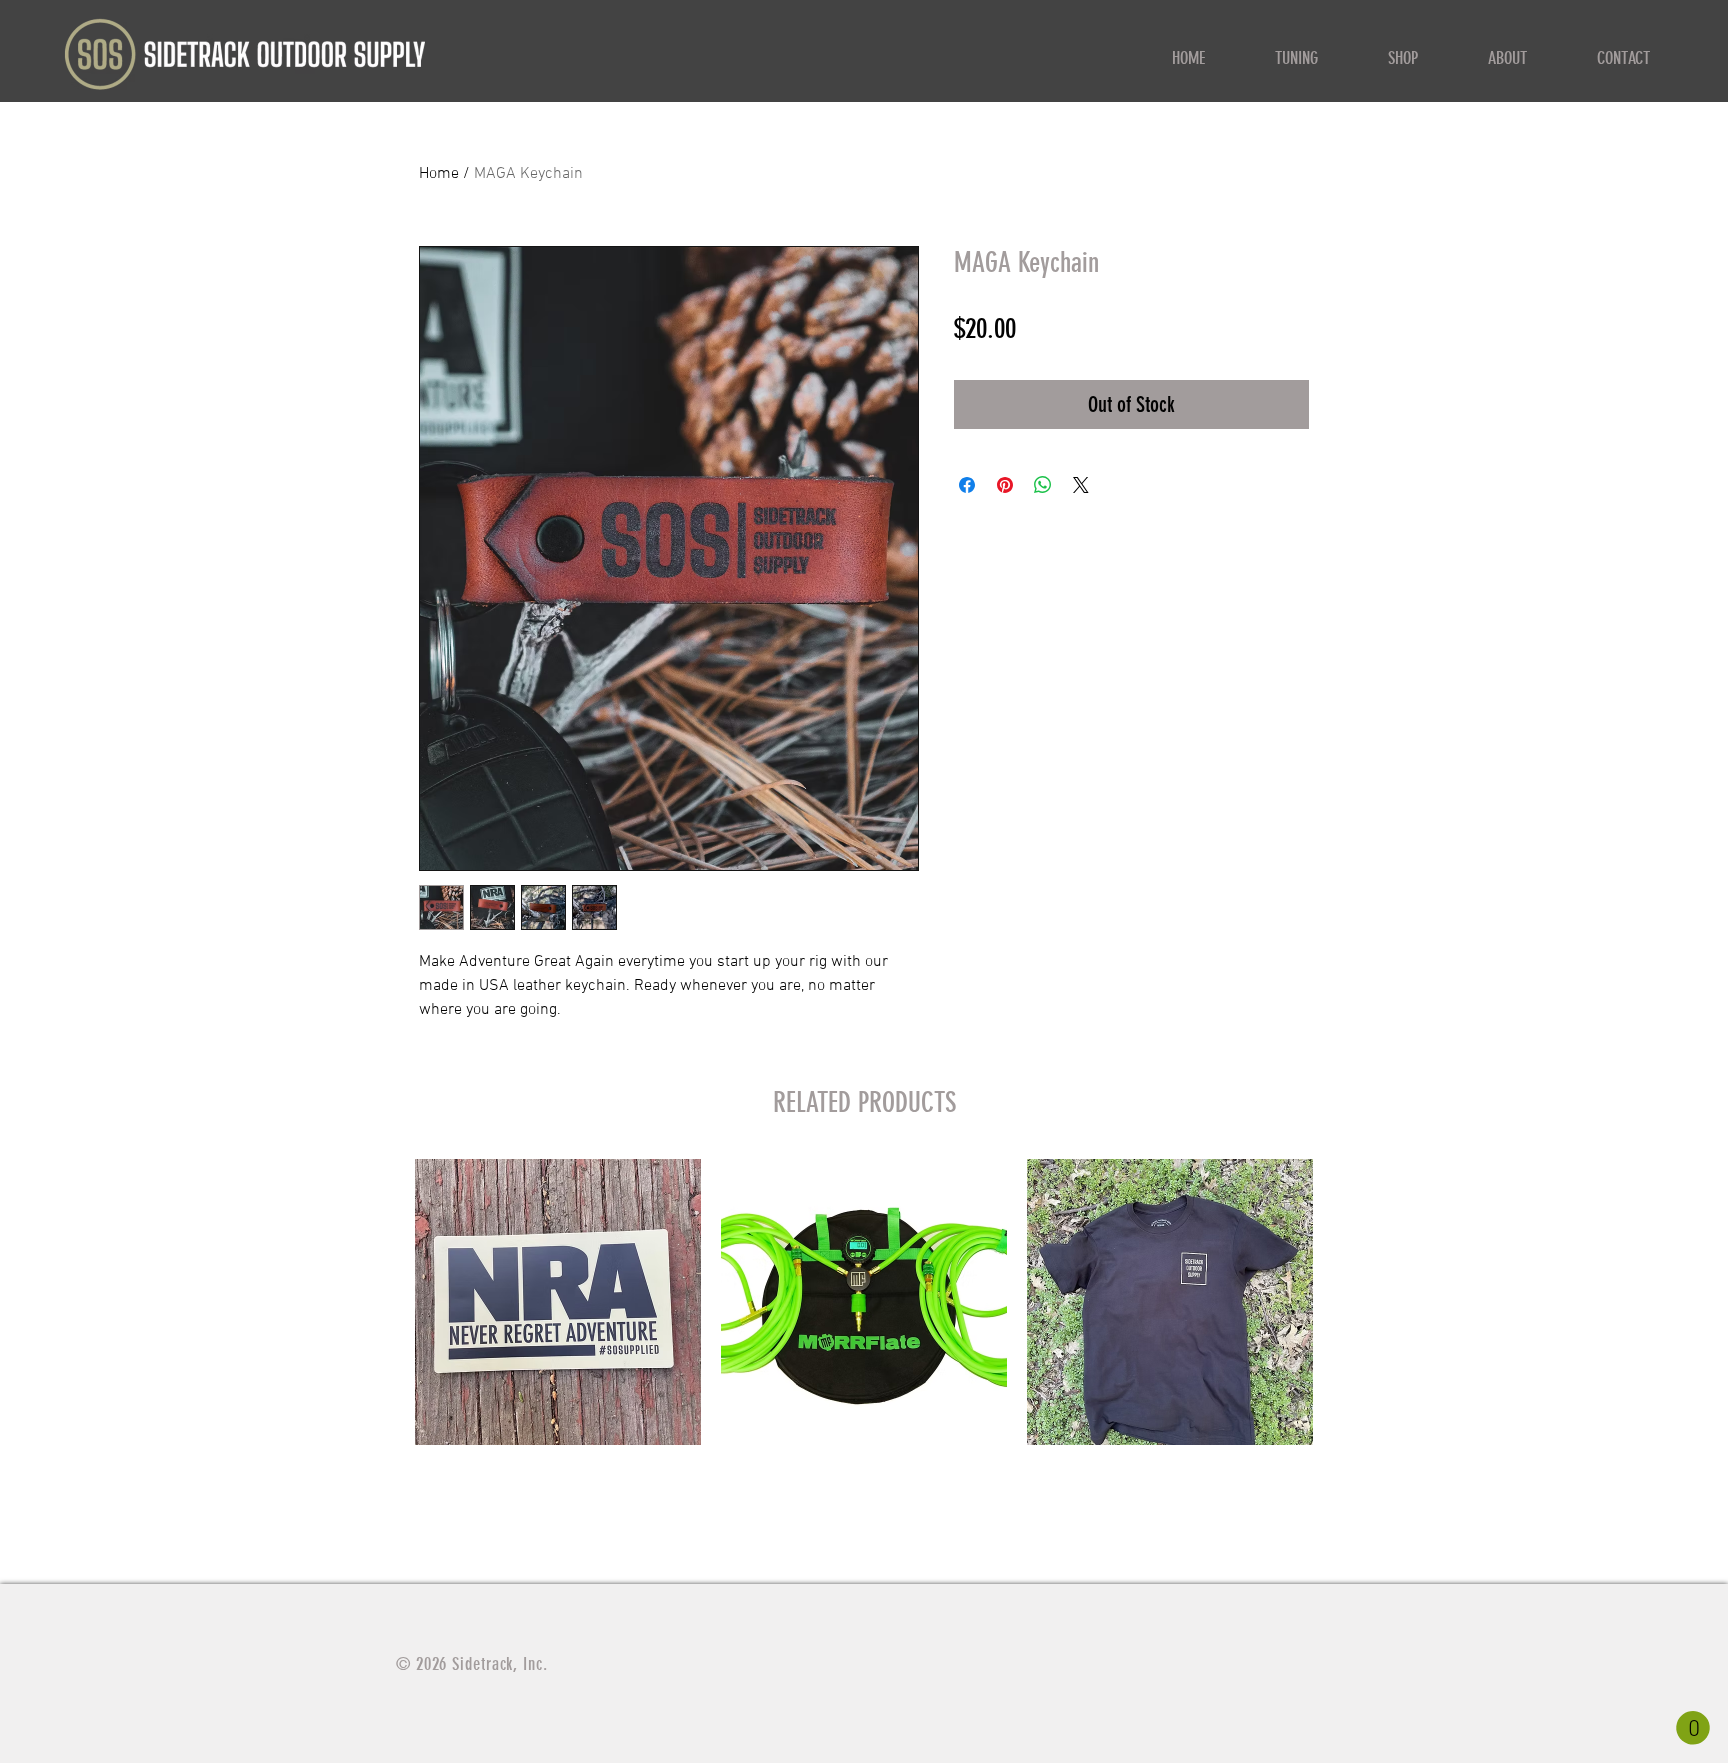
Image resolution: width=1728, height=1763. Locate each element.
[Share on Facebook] (967, 485)
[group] (864, 1355)
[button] (1693, 1728)
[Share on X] (1081, 485)
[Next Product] (1342, 1301)
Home (439, 174)
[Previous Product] (386, 1301)
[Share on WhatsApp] (1043, 485)
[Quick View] (558, 1302)
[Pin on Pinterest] (1005, 485)
